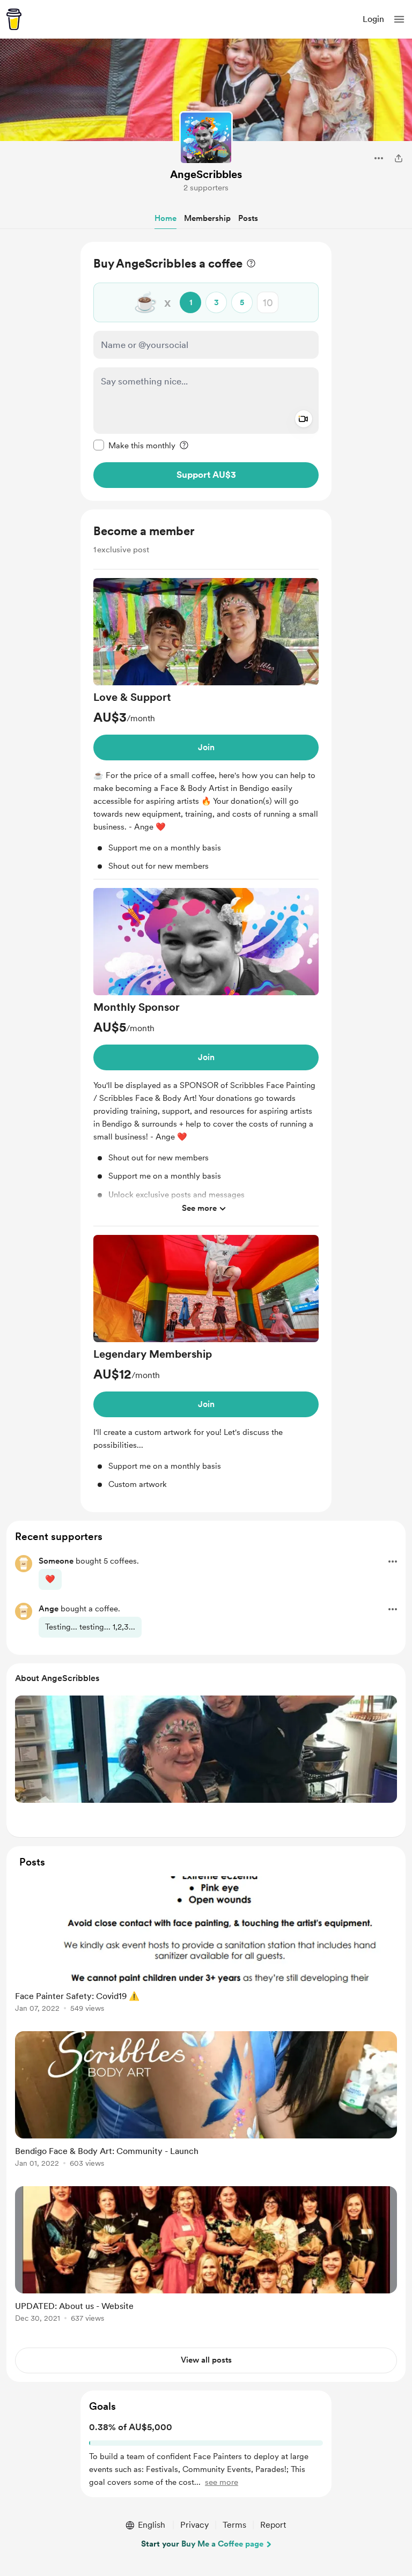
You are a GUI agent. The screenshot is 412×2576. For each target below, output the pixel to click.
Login (373, 19)
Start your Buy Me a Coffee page (202, 2544)
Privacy (194, 2525)
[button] (399, 19)
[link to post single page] (206, 1946)
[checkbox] (134, 445)
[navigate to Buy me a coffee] (14, 19)
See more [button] (199, 1208)
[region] (206, 371)
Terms (234, 2525)
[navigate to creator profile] (206, 138)
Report (273, 2525)
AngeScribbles (206, 174)
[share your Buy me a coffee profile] (399, 158)
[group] (206, 729)
